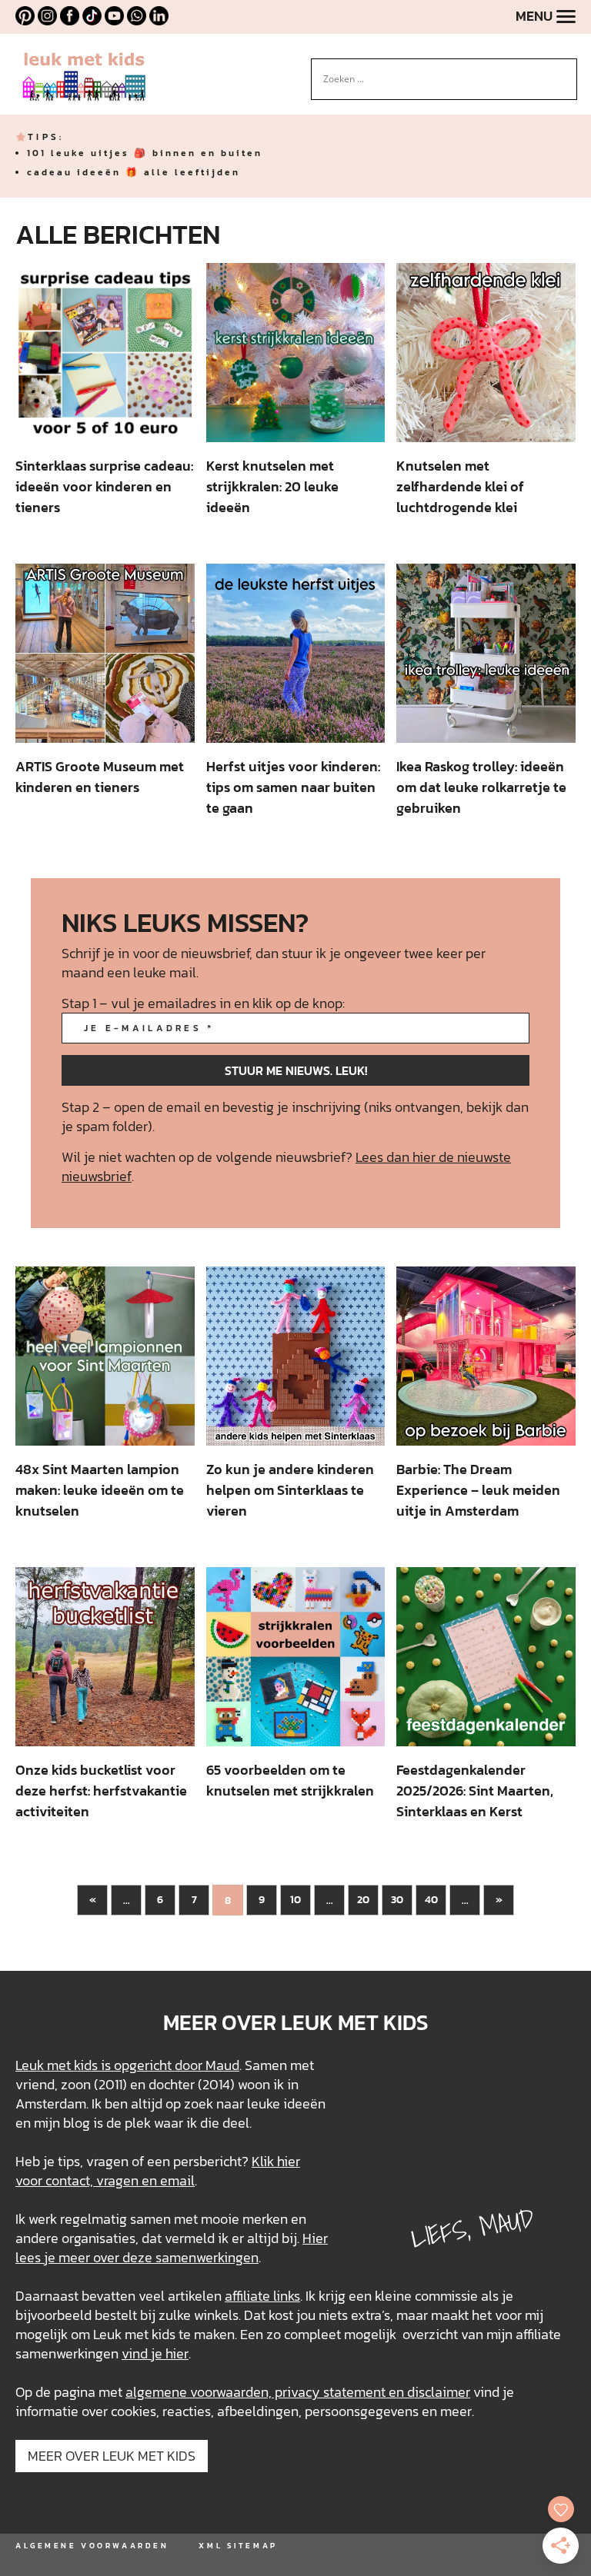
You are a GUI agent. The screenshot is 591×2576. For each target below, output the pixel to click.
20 (363, 1900)
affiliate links (262, 2296)
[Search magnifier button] (566, 70)
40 (431, 1900)
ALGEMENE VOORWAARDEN (92, 2546)
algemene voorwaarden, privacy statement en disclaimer (298, 2392)
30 (397, 1900)
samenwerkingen (207, 2257)
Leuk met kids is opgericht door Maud (127, 2065)
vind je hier (155, 2353)
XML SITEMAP (238, 2546)
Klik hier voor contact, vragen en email (158, 2171)
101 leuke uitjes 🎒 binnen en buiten (145, 153)
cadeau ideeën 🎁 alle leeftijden (134, 172)
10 (295, 1900)
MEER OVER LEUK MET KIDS (112, 2456)
